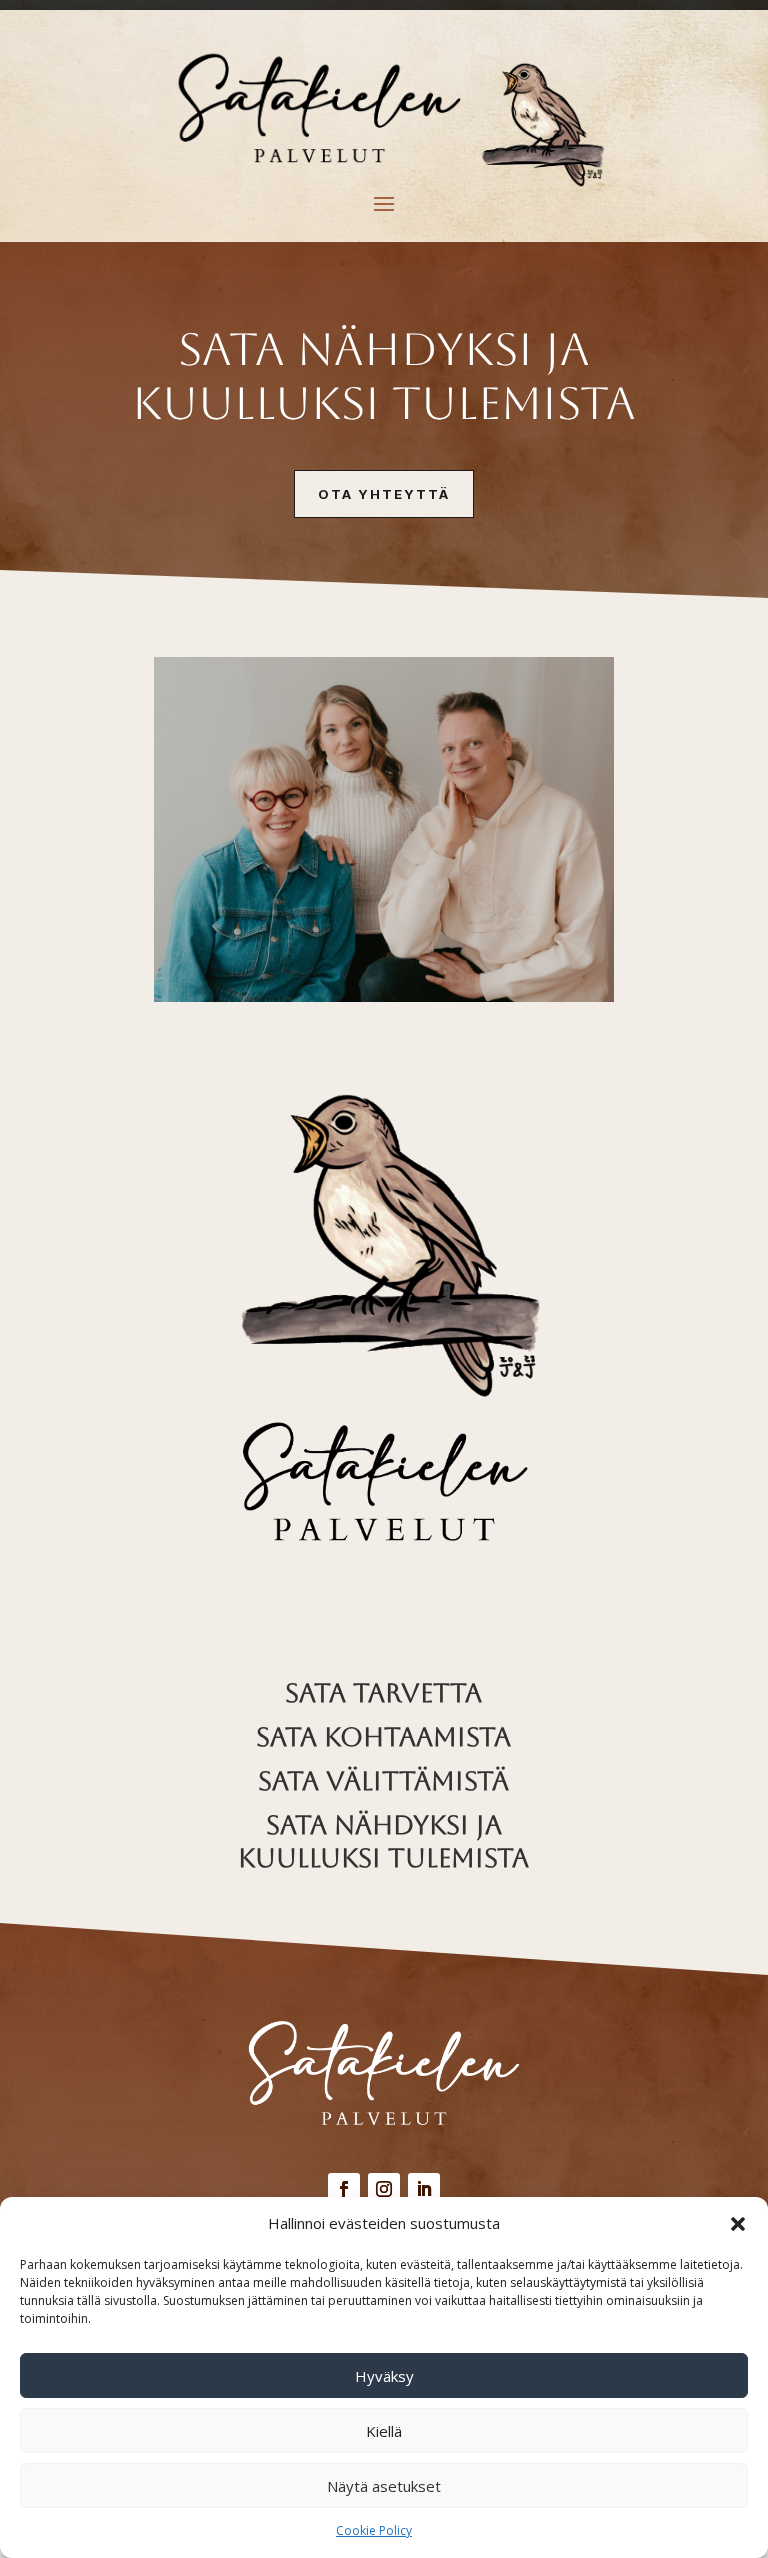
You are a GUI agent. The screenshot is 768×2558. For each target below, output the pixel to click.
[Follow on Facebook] (344, 2189)
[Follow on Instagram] (384, 2189)
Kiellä (384, 2431)
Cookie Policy (374, 2530)
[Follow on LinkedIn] (424, 2189)
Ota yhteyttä (384, 494)
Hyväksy (384, 2376)
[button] (738, 2224)
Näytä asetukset (384, 2486)
